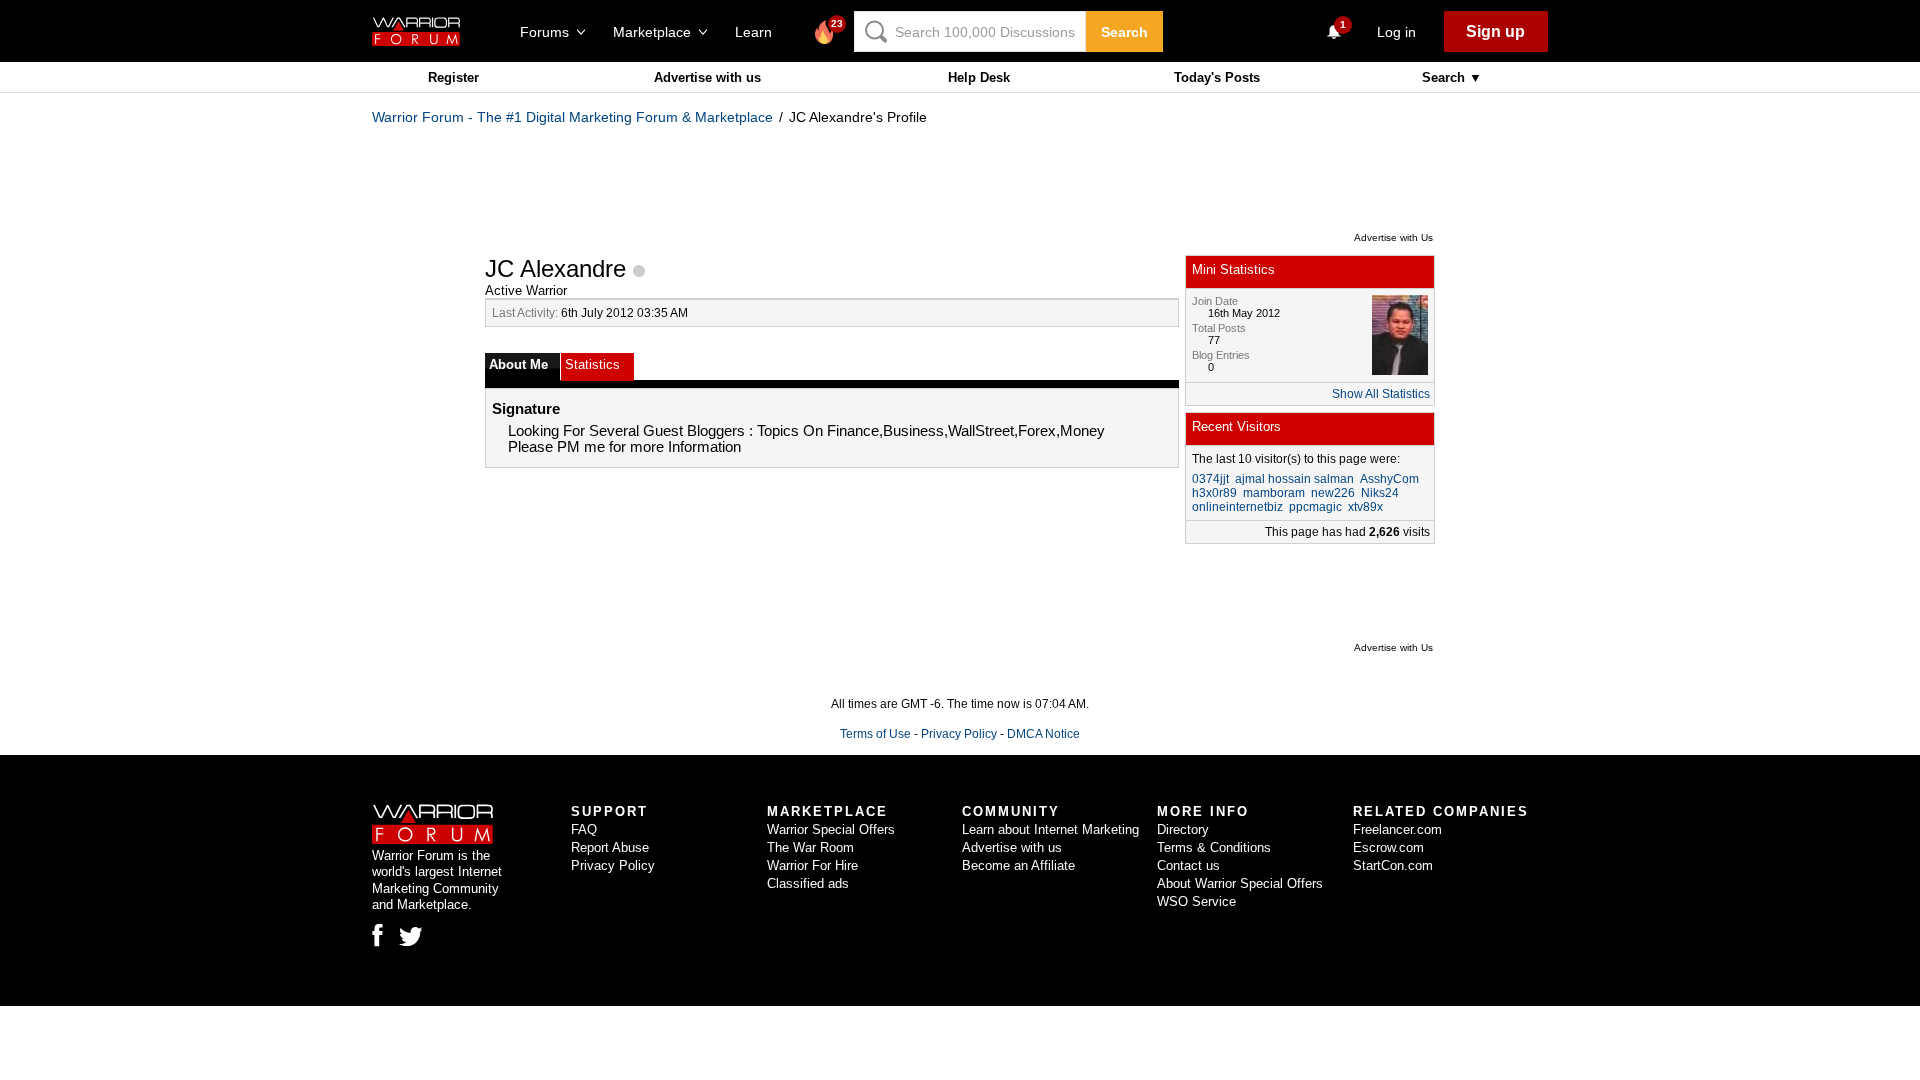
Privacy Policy (959, 734)
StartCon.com (1393, 865)
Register (453, 77)
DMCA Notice (1043, 734)
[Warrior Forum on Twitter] (411, 937)
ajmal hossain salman (1294, 479)
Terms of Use (875, 734)
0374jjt (1210, 479)
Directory (1183, 829)
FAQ (584, 829)
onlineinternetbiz (1237, 507)
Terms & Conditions (1214, 847)
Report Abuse (610, 847)
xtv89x (1365, 507)
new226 (1333, 493)
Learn (759, 32)
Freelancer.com (1397, 829)
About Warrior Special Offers (1240, 883)
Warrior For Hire (812, 865)
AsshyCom (1389, 479)
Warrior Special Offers (831, 829)
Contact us (1188, 865)
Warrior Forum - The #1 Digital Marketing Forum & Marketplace (572, 117)
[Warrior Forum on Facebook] (377, 935)
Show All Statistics (1381, 394)
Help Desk (979, 77)
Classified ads (808, 883)
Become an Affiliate (1018, 865)
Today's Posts (1217, 77)
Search (1124, 32)
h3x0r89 (1214, 493)
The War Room (810, 847)
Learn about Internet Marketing (1050, 829)
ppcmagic (1315, 507)
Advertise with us (707, 77)
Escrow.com (1388, 847)
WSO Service (1196, 901)
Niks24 (1380, 493)
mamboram (1274, 493)
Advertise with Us (1393, 237)
